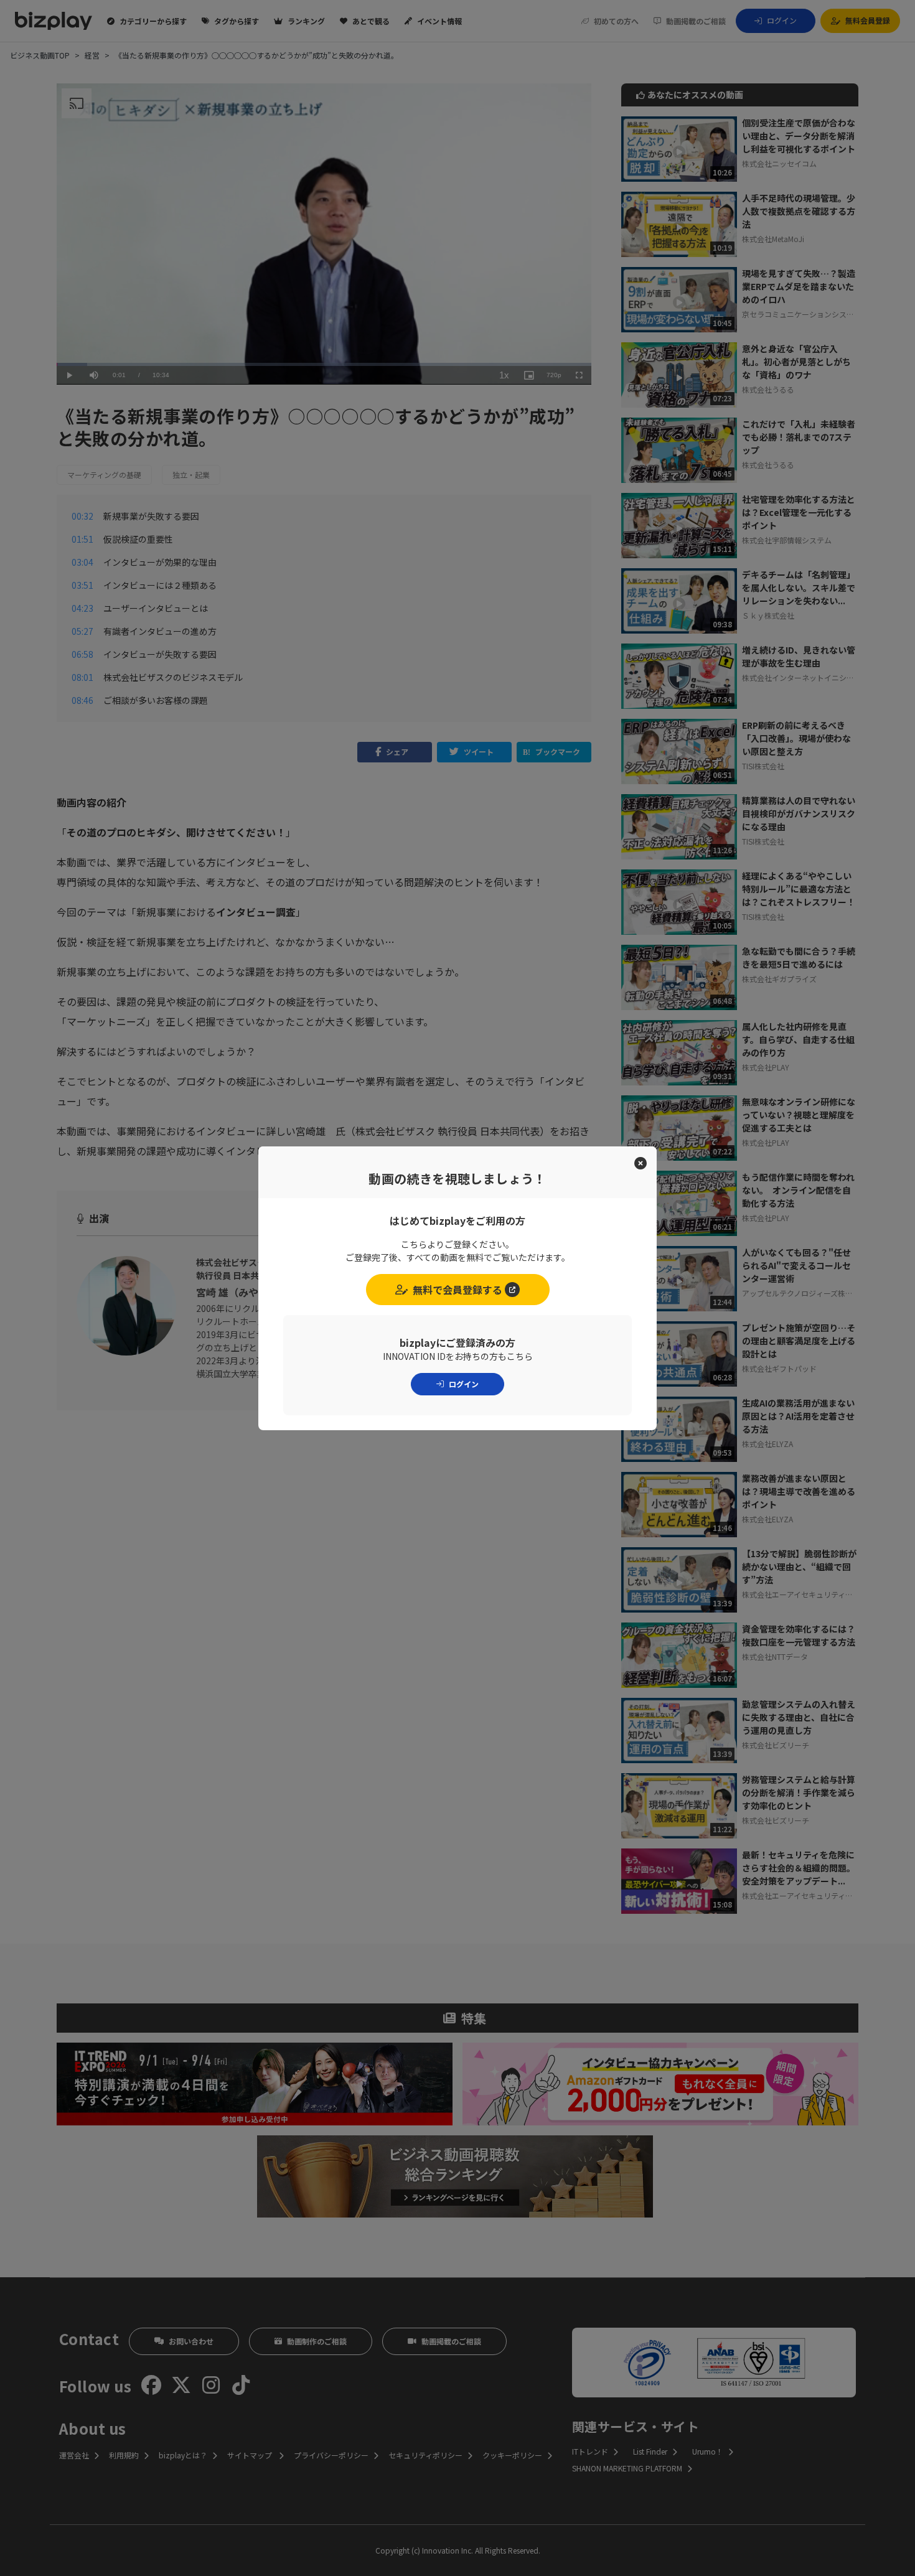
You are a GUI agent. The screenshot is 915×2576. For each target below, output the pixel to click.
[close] (640, 1163)
